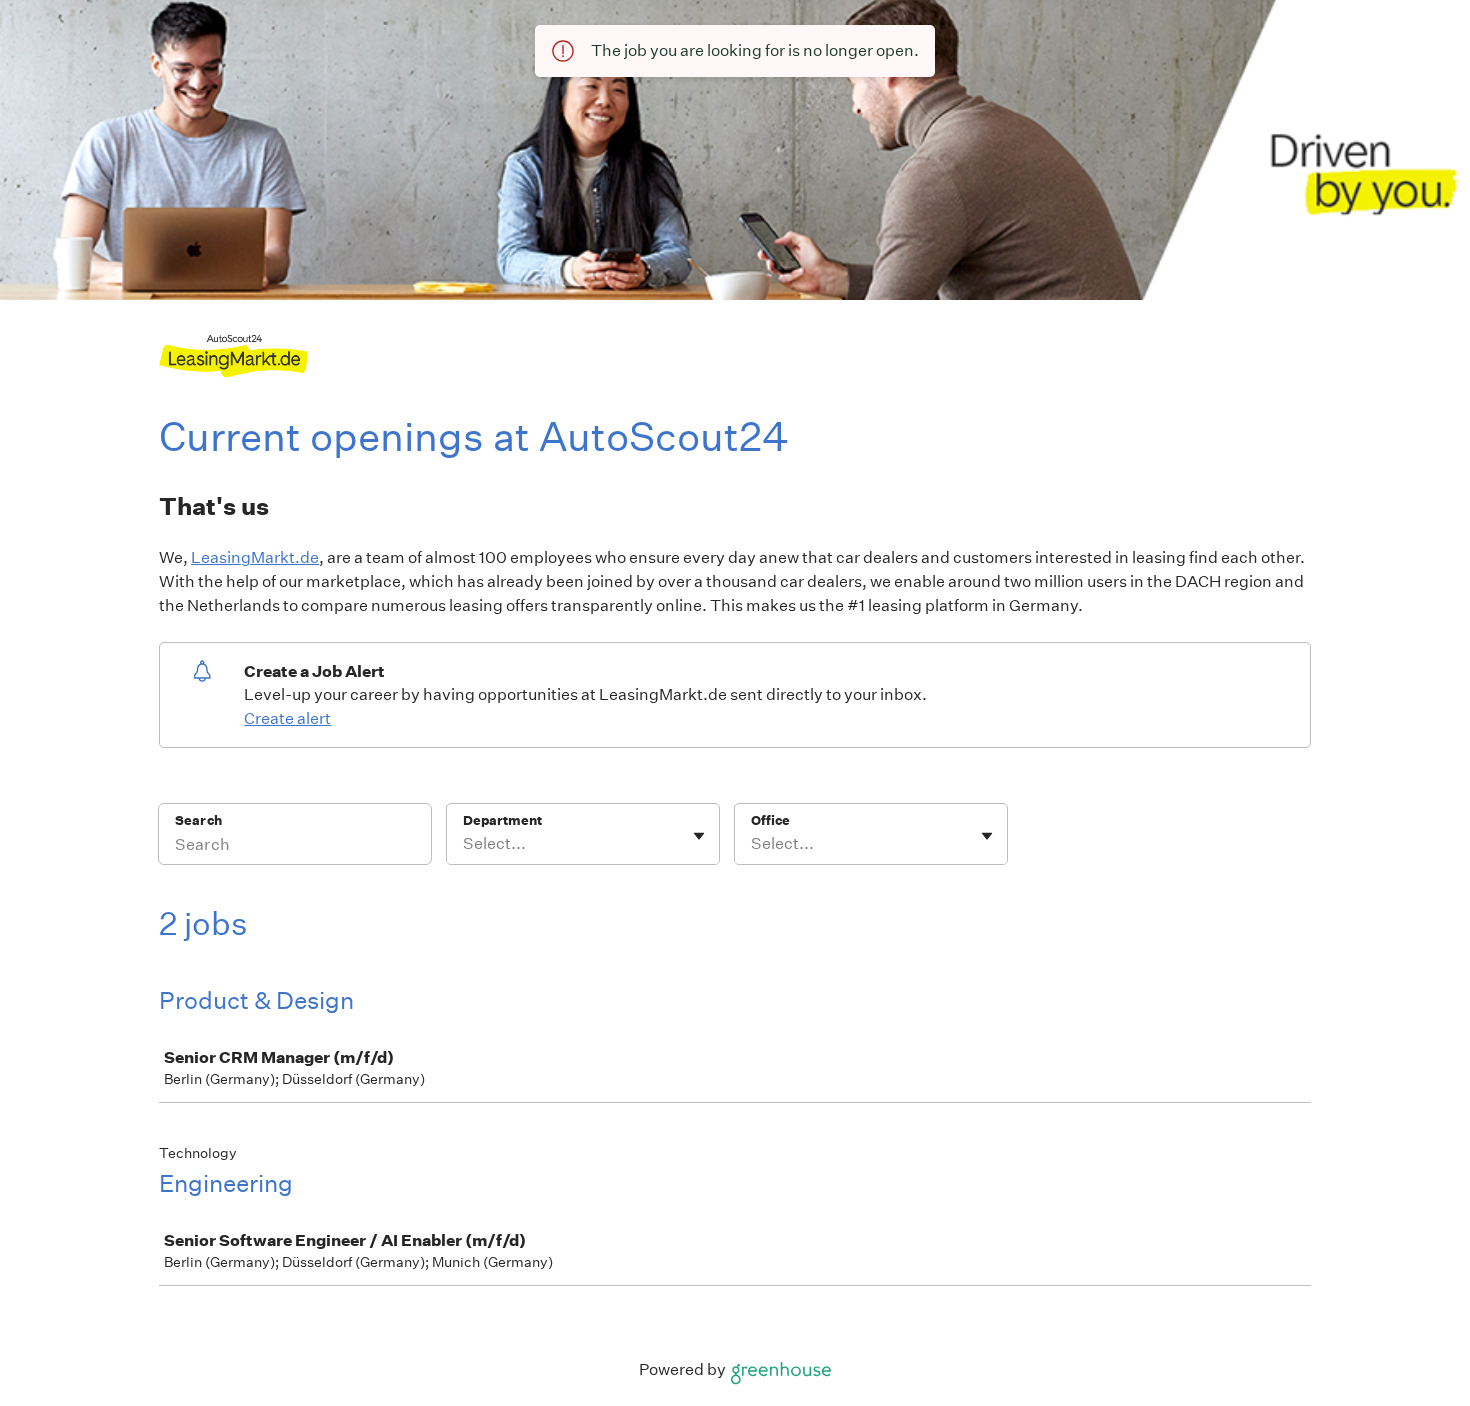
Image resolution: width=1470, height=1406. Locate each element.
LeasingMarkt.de (255, 557)
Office (770, 820)
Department (502, 820)
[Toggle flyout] (699, 836)
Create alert (287, 718)
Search (198, 820)
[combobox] (464, 844)
